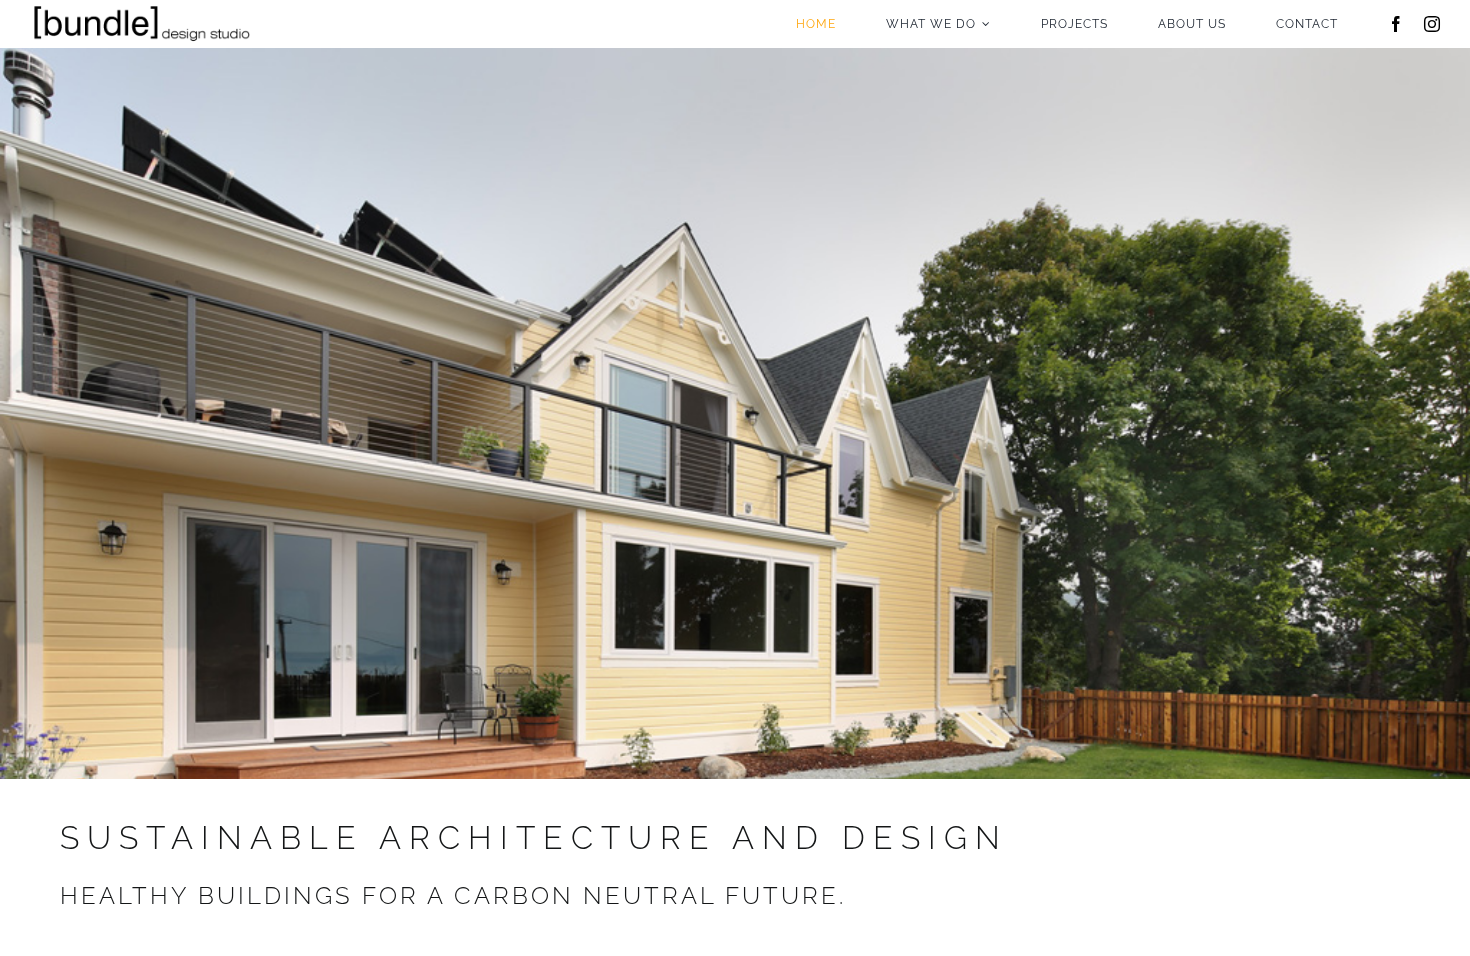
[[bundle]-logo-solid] (140, 7)
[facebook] (1396, 24)
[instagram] (1432, 24)
